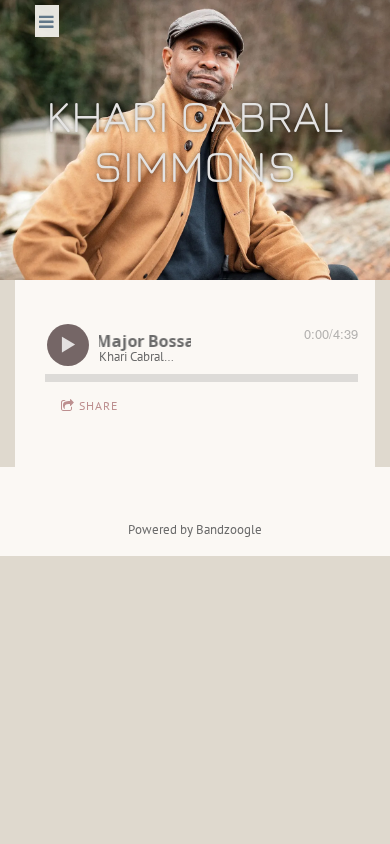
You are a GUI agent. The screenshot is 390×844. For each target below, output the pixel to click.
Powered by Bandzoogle (195, 529)
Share (98, 405)
